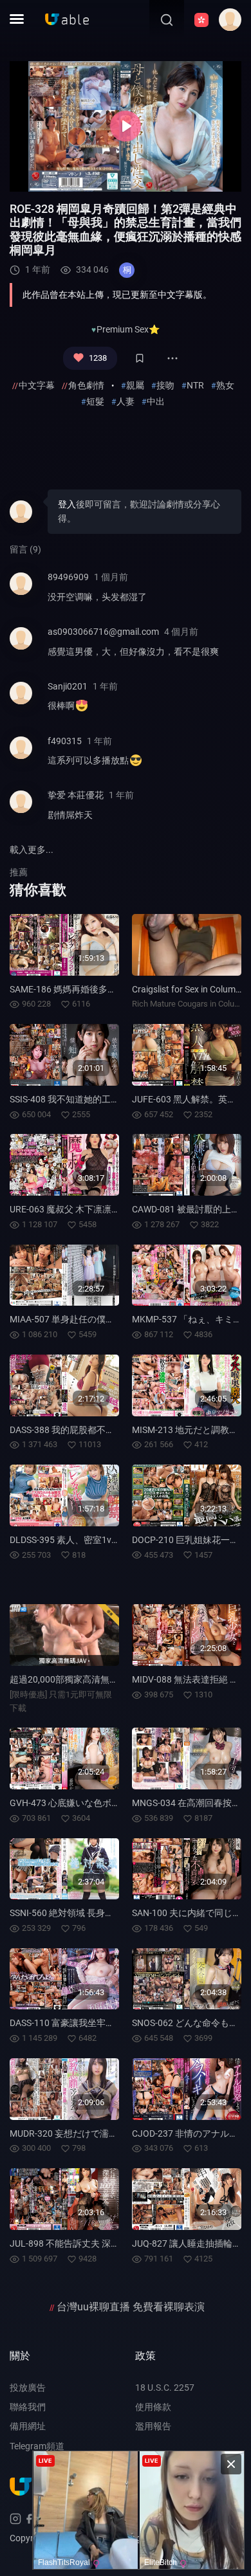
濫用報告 (153, 2426)
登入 (67, 504)
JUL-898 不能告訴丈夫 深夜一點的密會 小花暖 (102, 2243)
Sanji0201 (68, 686)
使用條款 (153, 2407)
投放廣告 (28, 2388)
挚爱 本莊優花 (76, 795)
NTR (195, 385)
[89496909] (21, 592)
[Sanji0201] (21, 701)
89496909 (68, 577)
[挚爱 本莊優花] (21, 810)
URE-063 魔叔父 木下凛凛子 (65, 1209)
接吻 (165, 385)
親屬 (135, 385)
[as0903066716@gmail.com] (21, 647)
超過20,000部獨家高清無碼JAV (72, 1679)
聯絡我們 (28, 2407)
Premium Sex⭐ (128, 329)
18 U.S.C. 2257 (165, 2388)
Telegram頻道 (37, 2446)
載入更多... (32, 850)
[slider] (60, 178)
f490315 (65, 741)
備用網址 (28, 2426)
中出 (156, 401)
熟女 (225, 385)
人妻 (126, 401)
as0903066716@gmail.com (103, 632)
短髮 (95, 401)
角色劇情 (86, 385)
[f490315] (21, 756)
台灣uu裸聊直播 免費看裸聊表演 (131, 2307)
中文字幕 (37, 385)
